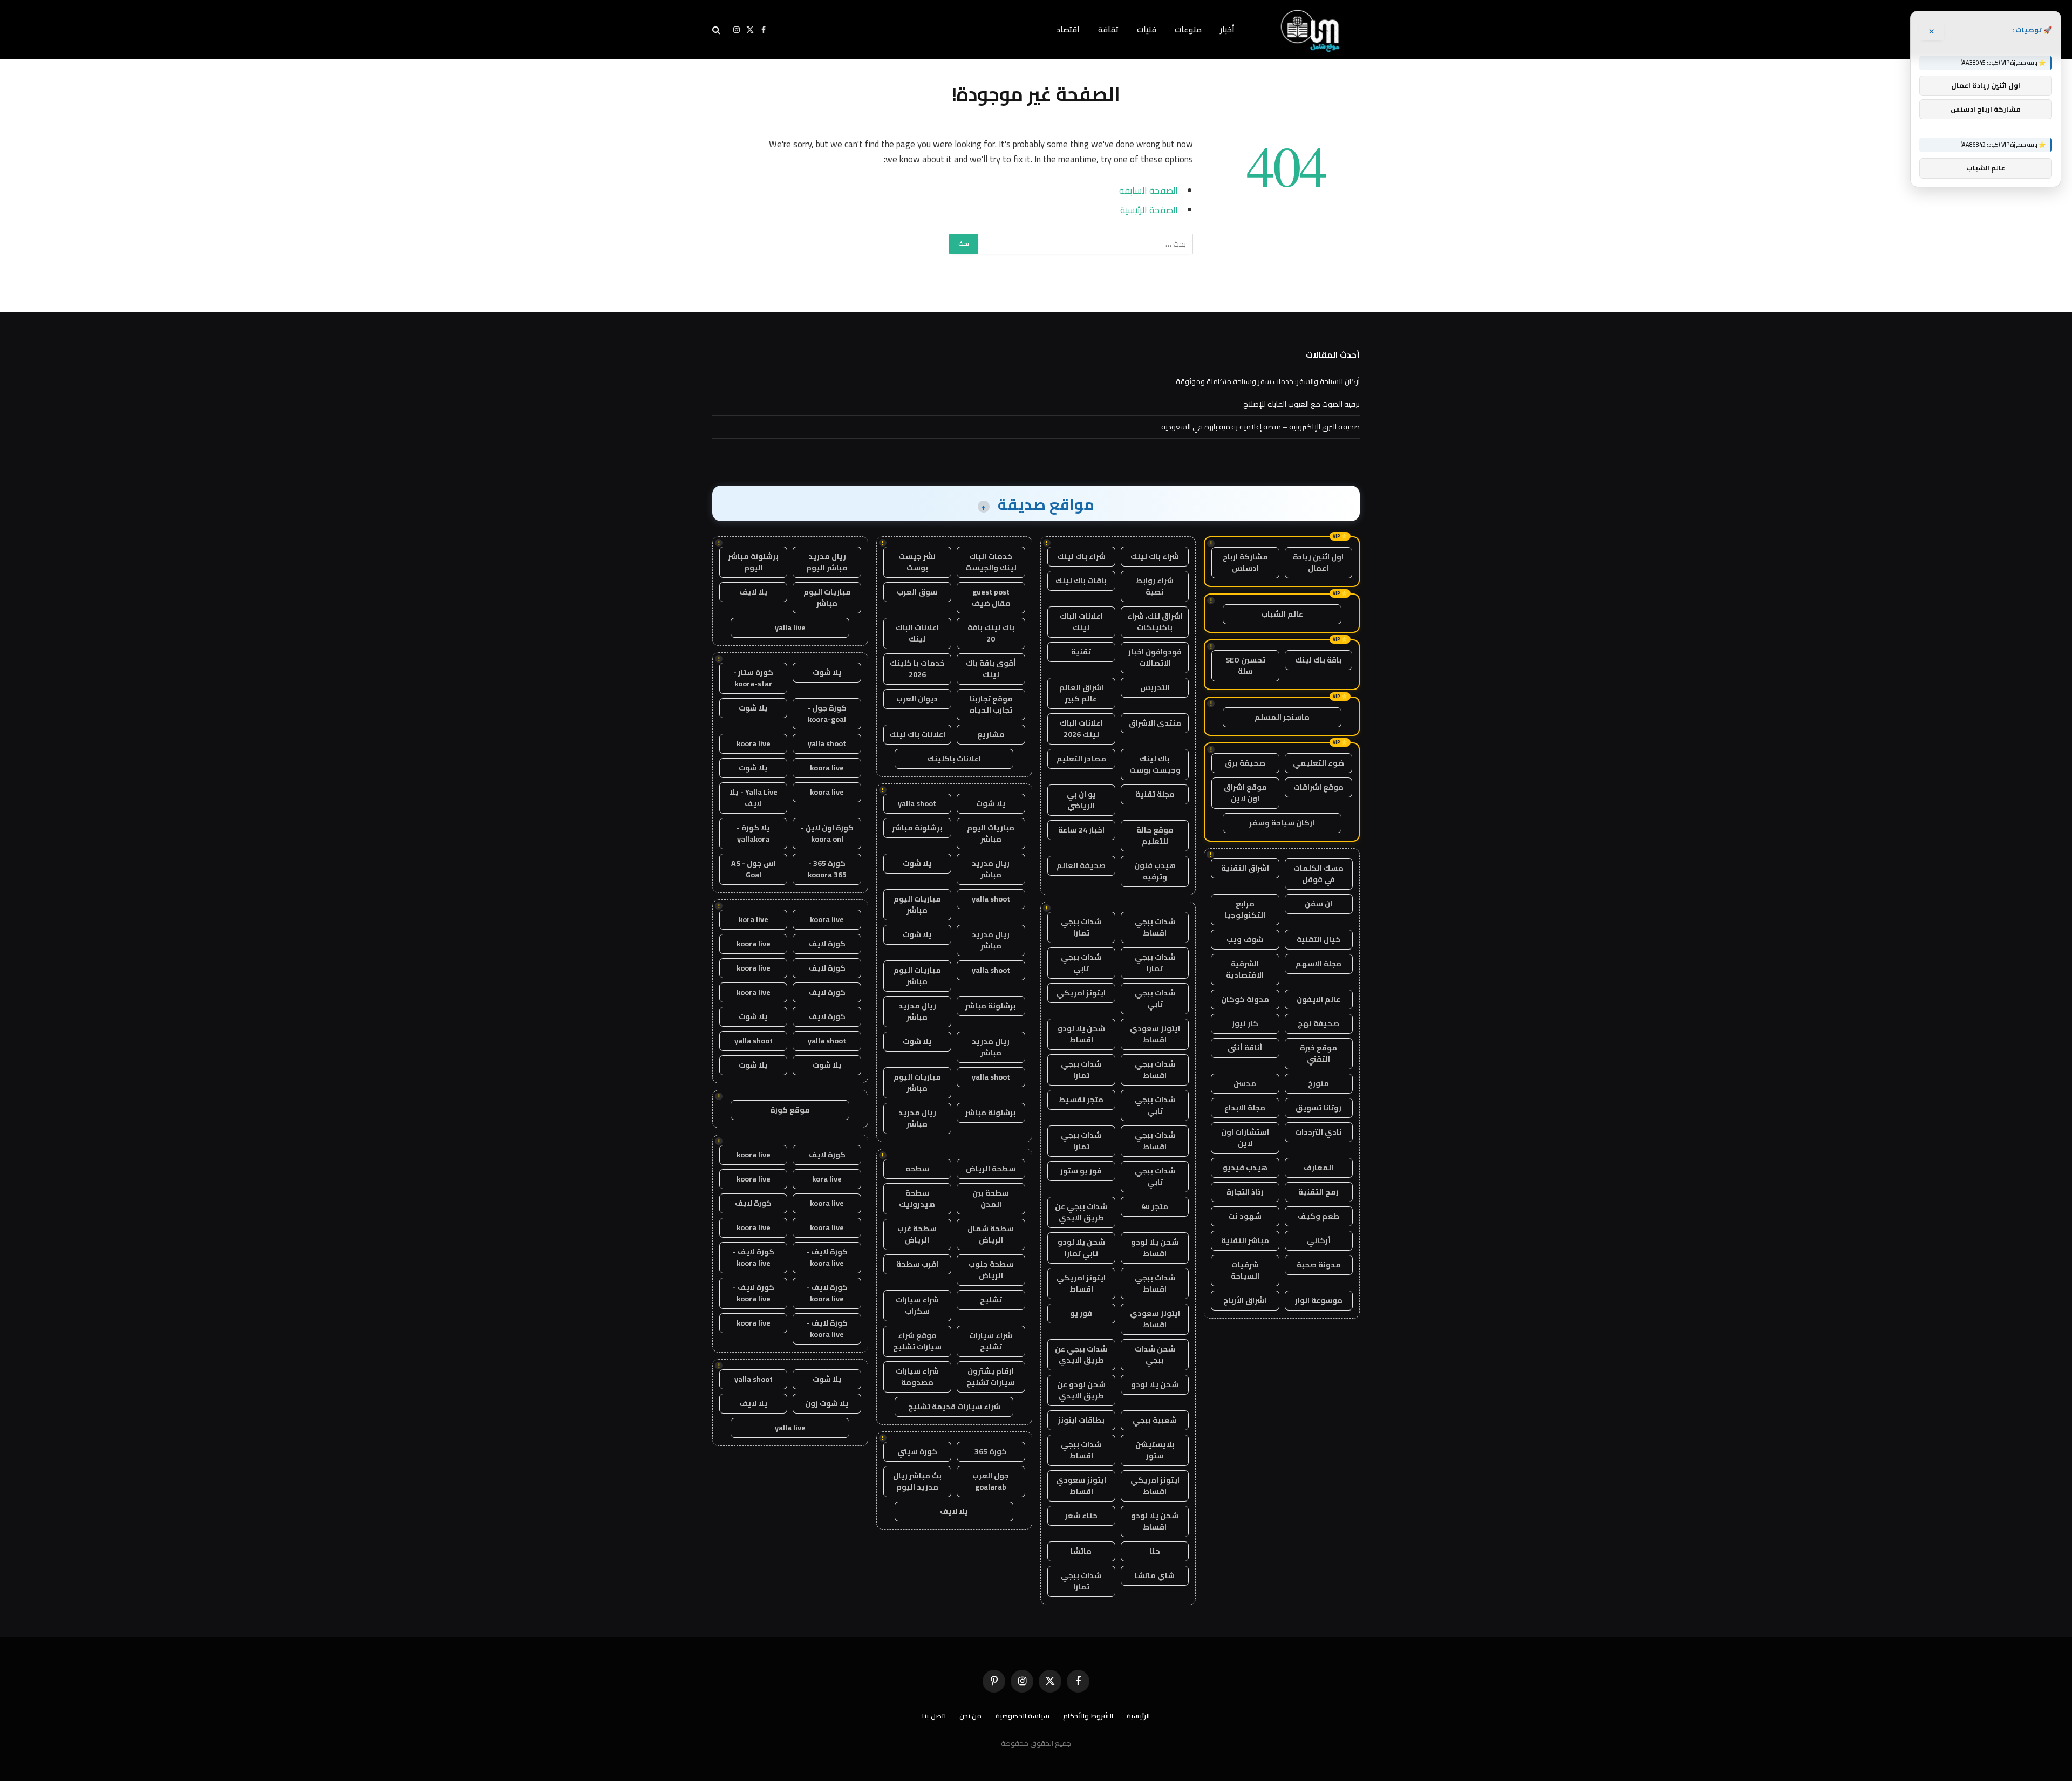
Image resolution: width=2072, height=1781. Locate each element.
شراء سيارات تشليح (991, 1341)
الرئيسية (1138, 1716)
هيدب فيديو (1245, 1168)
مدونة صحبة (1319, 1265)
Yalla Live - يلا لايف (754, 798)
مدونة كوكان (1245, 999)
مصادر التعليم (1081, 759)
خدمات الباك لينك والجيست (991, 562)
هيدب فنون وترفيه (1155, 871)
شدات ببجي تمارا (1081, 927)
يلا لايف (954, 1511)
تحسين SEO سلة (1245, 666)
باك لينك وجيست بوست (1155, 764)
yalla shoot (917, 803)
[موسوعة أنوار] (1311, 30)
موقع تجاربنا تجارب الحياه (991, 704)
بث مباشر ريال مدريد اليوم (917, 1481)
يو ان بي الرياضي (1081, 800)
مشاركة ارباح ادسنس (1245, 562)
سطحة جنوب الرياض (991, 1270)
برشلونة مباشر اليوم (753, 562)
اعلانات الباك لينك (1081, 622)
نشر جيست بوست (917, 562)
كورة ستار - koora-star (753, 678)
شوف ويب (1245, 939)
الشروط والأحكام (1088, 1716)
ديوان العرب (917, 699)
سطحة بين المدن (991, 1199)
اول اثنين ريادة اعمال (1318, 562)
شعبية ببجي (1155, 1420)
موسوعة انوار (1319, 1300)
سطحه (917, 1169)
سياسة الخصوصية (1023, 1716)
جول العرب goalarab (991, 1481)
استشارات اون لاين (1245, 1138)
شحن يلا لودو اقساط (1081, 1034)
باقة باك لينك (1318, 660)
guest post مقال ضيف (991, 598)
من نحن (971, 1716)
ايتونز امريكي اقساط (1081, 1283)
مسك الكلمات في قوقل (1318, 874)
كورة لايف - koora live (827, 1257)
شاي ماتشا (1155, 1575)
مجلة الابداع (1245, 1108)
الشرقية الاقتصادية (1245, 969)
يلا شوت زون (827, 1403)
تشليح (991, 1300)
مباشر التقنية (1245, 1240)
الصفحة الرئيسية (1149, 210)
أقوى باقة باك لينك (991, 669)
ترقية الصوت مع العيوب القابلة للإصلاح (1301, 404)
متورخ (1318, 1083)
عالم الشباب (1282, 614)
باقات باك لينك (1081, 581)
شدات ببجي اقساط (1155, 927)
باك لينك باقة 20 (991, 633)
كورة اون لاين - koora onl (827, 833)
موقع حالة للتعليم (1155, 835)
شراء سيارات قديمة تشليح (954, 1407)
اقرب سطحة (917, 1264)
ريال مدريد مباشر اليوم (827, 562)
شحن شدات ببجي (1155, 1354)
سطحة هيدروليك (917, 1199)
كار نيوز (1245, 1023)
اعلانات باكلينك (954, 759)
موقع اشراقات (1318, 787)
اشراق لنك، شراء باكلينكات (1155, 622)
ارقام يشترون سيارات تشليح (991, 1377)
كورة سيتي (917, 1451)
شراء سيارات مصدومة (917, 1377)
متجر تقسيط (1081, 1100)
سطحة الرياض (991, 1169)
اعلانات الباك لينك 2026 (1081, 729)
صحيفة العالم (1081, 865)
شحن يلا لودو (1155, 1384)
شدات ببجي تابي (1081, 963)
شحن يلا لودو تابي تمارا (1081, 1248)
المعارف (1318, 1168)
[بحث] (717, 30)
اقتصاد (1068, 29)
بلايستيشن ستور (1155, 1450)
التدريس (1155, 687)
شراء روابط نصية (1155, 586)
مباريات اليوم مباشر (991, 833)
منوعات (1188, 29)
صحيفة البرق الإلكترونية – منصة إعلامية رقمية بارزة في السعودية (1260, 427)
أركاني (1319, 1240)
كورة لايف (827, 944)
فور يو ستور (1081, 1171)
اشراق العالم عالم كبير (1081, 693)
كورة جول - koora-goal (827, 714)
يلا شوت (991, 803)
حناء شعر (1081, 1516)
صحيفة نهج (1318, 1023)
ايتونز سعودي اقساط (1155, 1034)
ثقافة (1108, 29)
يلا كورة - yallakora (753, 833)
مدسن (1245, 1083)
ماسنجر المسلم (1282, 717)
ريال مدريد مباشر (991, 869)
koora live (754, 743)
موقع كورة (790, 1110)
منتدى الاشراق (1155, 723)
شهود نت (1245, 1216)
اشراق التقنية (1245, 868)
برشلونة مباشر (917, 828)
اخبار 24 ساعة (1081, 830)
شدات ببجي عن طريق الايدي (1081, 1212)
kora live (754, 919)
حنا (1155, 1551)
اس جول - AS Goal (754, 869)
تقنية (1081, 652)
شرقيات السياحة (1245, 1270)
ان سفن (1318, 904)
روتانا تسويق (1318, 1108)
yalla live (790, 627)
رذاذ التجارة (1245, 1192)
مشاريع (991, 734)
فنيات (1147, 29)
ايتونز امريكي (1081, 993)
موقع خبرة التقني (1318, 1053)
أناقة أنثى (1245, 1048)
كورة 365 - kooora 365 (827, 869)
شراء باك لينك (1155, 556)
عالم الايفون (1318, 999)
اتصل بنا (934, 1716)
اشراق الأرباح (1245, 1300)
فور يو (1081, 1313)
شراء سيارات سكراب (917, 1305)
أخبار (1227, 29)
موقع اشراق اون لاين (1245, 793)
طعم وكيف (1318, 1216)
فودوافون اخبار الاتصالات (1155, 657)
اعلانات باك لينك (917, 734)
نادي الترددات (1318, 1132)
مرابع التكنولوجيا (1245, 909)
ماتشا (1081, 1551)
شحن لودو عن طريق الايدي (1081, 1390)
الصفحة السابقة (1149, 190)
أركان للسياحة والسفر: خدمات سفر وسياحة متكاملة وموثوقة (1268, 381)
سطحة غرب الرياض (917, 1234)
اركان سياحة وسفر (1282, 823)
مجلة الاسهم (1318, 964)
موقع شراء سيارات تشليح (917, 1341)
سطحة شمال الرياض (991, 1234)
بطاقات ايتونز (1081, 1420)
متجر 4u (1155, 1206)
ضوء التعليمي (1318, 763)
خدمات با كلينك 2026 (917, 669)
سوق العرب (917, 592)
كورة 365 (991, 1451)
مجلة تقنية (1155, 794)
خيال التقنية (1318, 939)
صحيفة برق (1245, 763)
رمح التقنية (1318, 1192)
